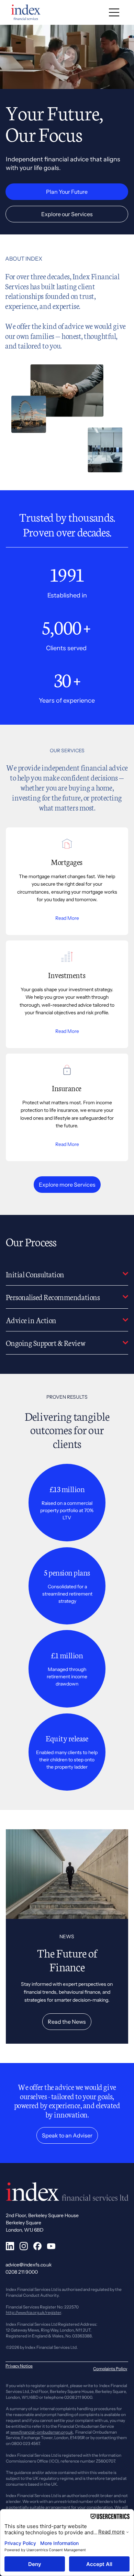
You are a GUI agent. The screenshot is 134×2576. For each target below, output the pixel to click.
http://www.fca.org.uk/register (33, 2312)
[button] (122, 81)
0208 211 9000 (22, 2272)
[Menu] (114, 12)
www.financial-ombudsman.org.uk (42, 2432)
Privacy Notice (19, 2366)
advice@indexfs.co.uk (29, 2265)
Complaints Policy (110, 2369)
